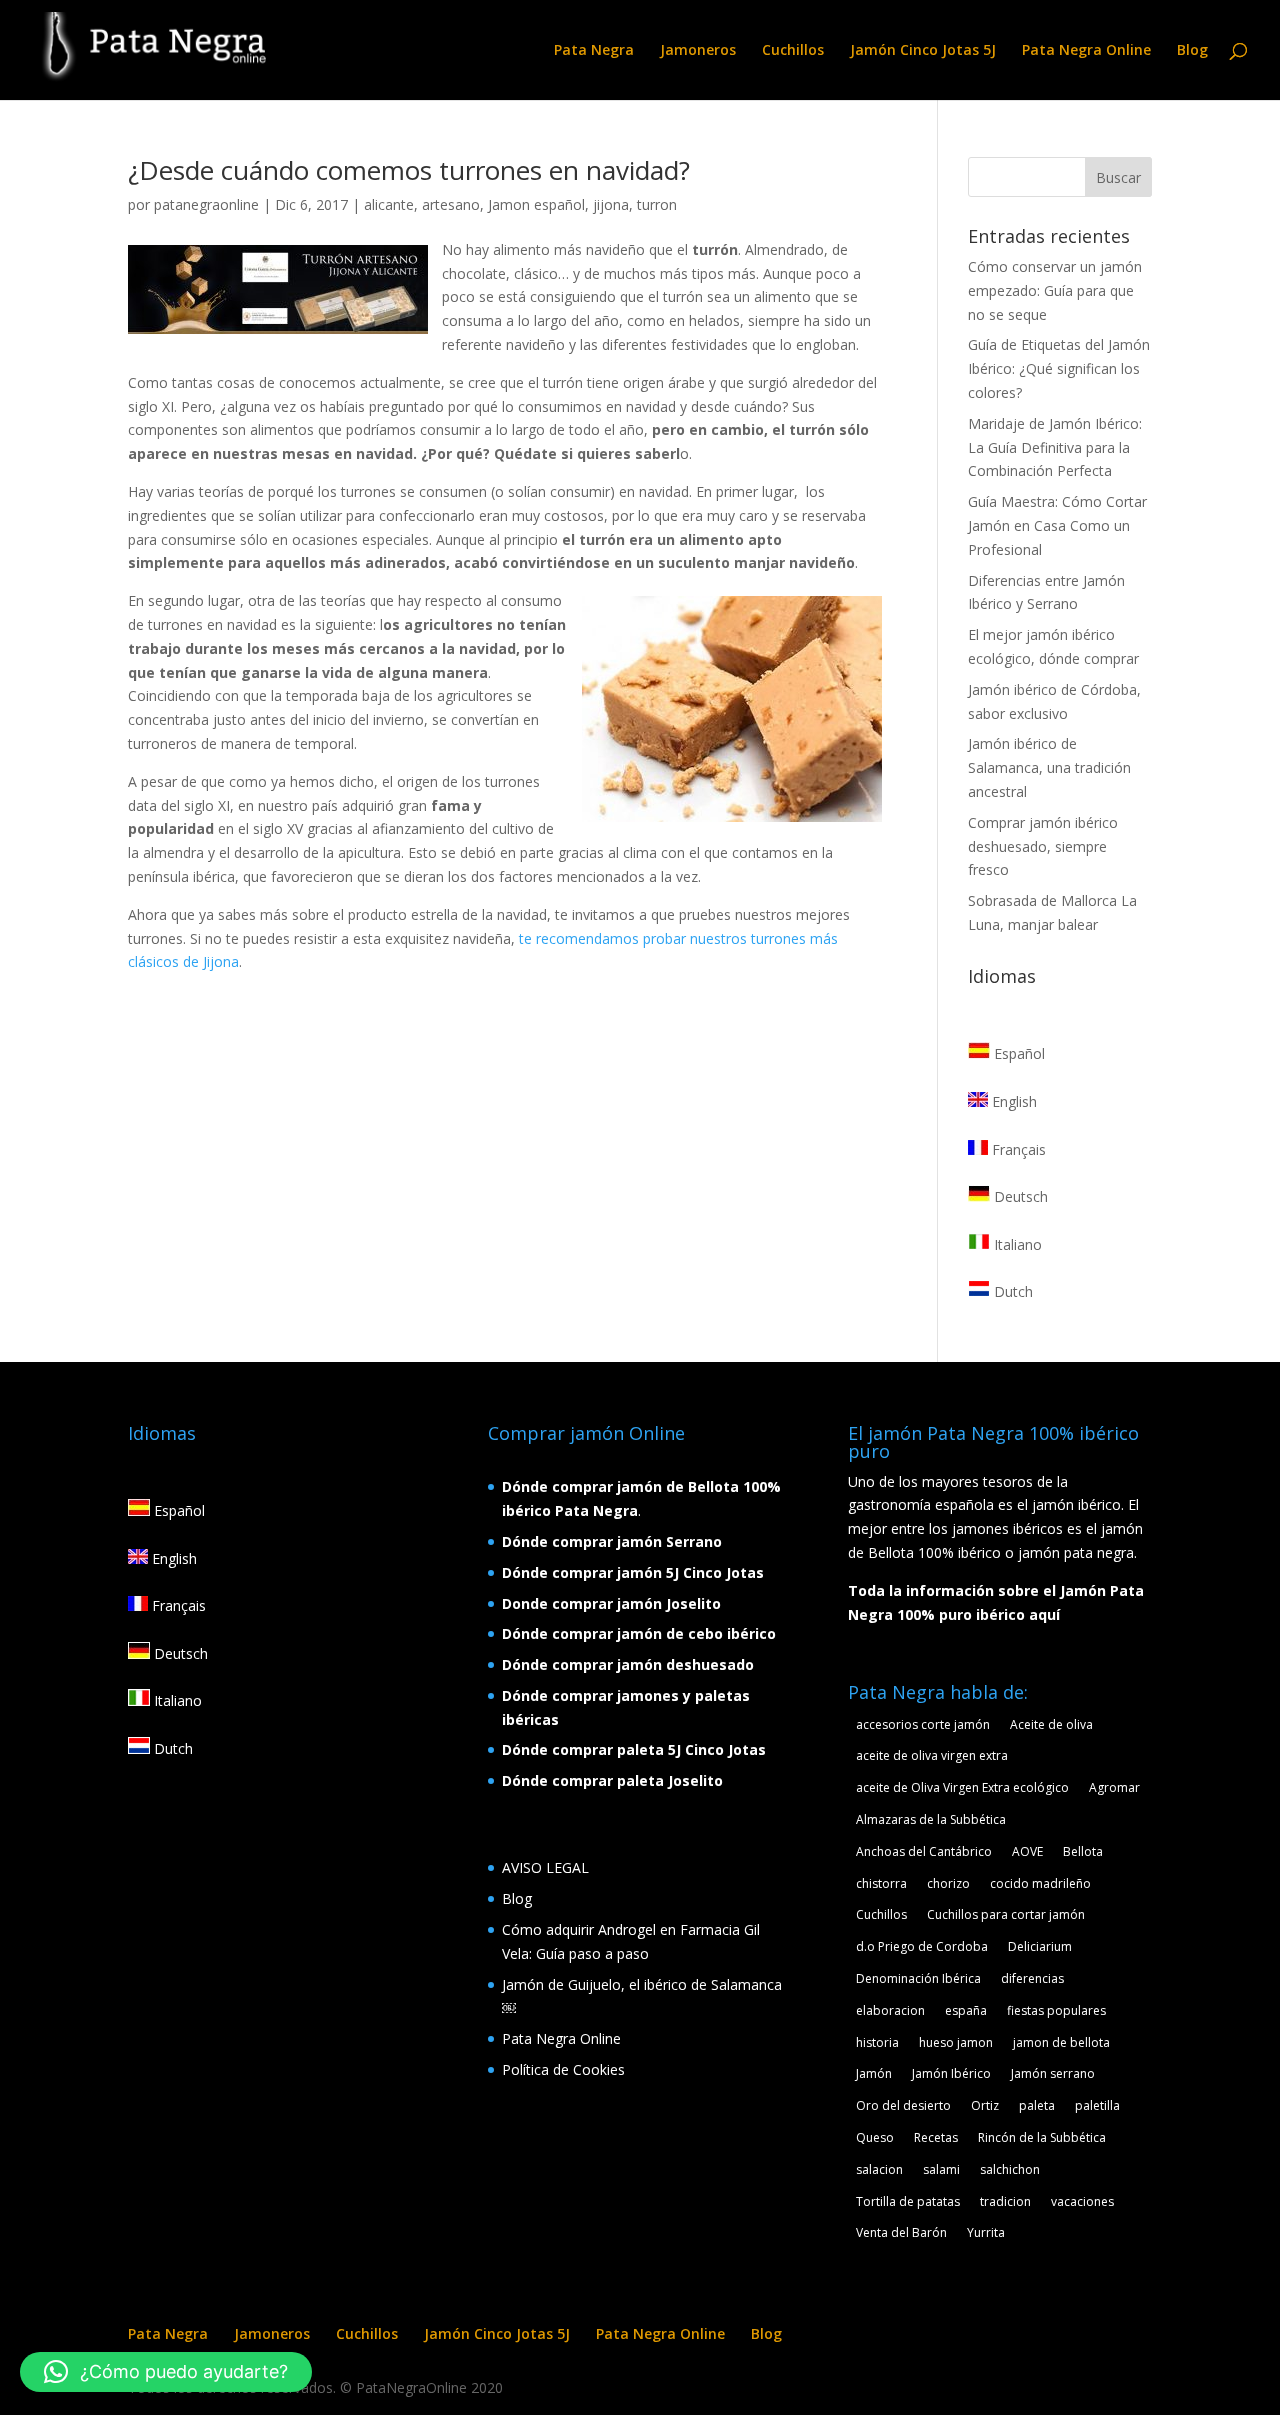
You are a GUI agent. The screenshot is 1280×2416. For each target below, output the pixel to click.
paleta (1037, 2105)
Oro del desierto (903, 2105)
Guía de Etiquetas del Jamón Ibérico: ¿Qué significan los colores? (1059, 368)
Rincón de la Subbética (1042, 2137)
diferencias (1032, 1978)
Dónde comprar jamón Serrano (612, 1541)
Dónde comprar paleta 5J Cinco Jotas (634, 1749)
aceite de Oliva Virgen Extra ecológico (962, 1787)
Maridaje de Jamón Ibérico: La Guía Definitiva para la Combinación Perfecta (1055, 447)
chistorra (881, 1883)
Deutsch (1019, 1196)
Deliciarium (1040, 1946)
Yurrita (986, 2232)
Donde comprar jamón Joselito (611, 1603)
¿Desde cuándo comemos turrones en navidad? (409, 170)
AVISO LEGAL (545, 1867)
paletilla (1097, 2105)
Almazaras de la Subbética (931, 1819)
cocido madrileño (1040, 1883)
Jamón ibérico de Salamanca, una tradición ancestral (1049, 767)
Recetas (936, 2137)
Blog (1192, 51)
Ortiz (985, 2105)
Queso (875, 2137)
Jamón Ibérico (951, 2073)
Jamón (874, 2073)
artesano (451, 204)
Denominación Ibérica (918, 1978)
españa (966, 2010)
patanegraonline (206, 204)
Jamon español (536, 204)
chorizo (948, 1883)
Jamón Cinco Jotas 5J (923, 51)
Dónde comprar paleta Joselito (612, 1780)
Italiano (1016, 1244)
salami (941, 2169)
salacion (879, 2169)
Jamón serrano (1053, 2073)
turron (657, 204)
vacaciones (1082, 2201)
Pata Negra (594, 51)
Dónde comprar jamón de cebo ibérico (639, 1633)
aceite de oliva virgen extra (932, 1755)
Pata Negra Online (1086, 51)
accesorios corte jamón (923, 1724)
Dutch (1011, 1291)
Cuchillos (793, 51)
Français (1017, 1149)
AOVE (1027, 1851)
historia (877, 2042)
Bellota (1083, 1851)
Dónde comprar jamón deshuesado (628, 1664)
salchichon (1010, 2169)
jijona (611, 204)
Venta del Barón (901, 2232)
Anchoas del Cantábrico (924, 1851)
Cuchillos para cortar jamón (1006, 1914)
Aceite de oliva (1051, 1724)
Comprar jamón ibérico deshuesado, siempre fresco (1043, 846)
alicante (389, 204)
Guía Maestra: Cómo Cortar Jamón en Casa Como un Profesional (1057, 525)
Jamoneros (698, 51)
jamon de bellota (1061, 2042)
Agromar (1114, 1787)
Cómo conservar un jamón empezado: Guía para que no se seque (1055, 290)
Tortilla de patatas (908, 2201)
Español (1017, 1053)
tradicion (1005, 2201)
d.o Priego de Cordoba (922, 1946)
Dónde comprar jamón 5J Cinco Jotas (633, 1572)
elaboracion (890, 2010)
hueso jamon (956, 2042)
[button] (166, 2372)
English (1012, 1101)
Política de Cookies (563, 2069)
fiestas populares (1056, 2010)
